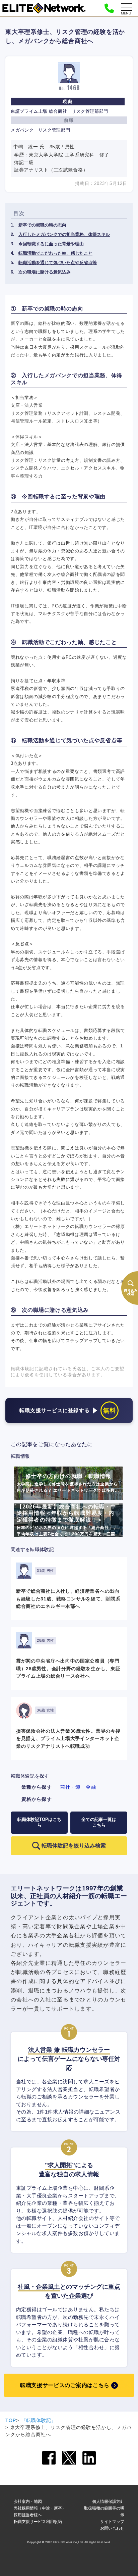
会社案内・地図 (28, 2501)
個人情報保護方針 (108, 2501)
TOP (11, 2420)
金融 (91, 1787)
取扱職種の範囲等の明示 (104, 2511)
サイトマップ (112, 2521)
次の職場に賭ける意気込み (45, 272)
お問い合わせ (112, 2528)
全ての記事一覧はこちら (99, 1822)
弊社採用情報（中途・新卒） (40, 2508)
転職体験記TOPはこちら (39, 1822)
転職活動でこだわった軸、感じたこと (55, 253)
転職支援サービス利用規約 (38, 2521)
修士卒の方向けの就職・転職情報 (68, 1486)
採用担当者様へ (28, 2515)
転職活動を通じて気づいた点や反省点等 (58, 263)
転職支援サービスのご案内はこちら (65, 2385)
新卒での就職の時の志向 (42, 225)
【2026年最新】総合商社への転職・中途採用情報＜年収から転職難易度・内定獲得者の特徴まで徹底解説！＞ (68, 1520)
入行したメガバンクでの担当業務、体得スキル (64, 234)
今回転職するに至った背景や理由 (51, 244)
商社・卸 (70, 1787)
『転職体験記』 (39, 2420)
